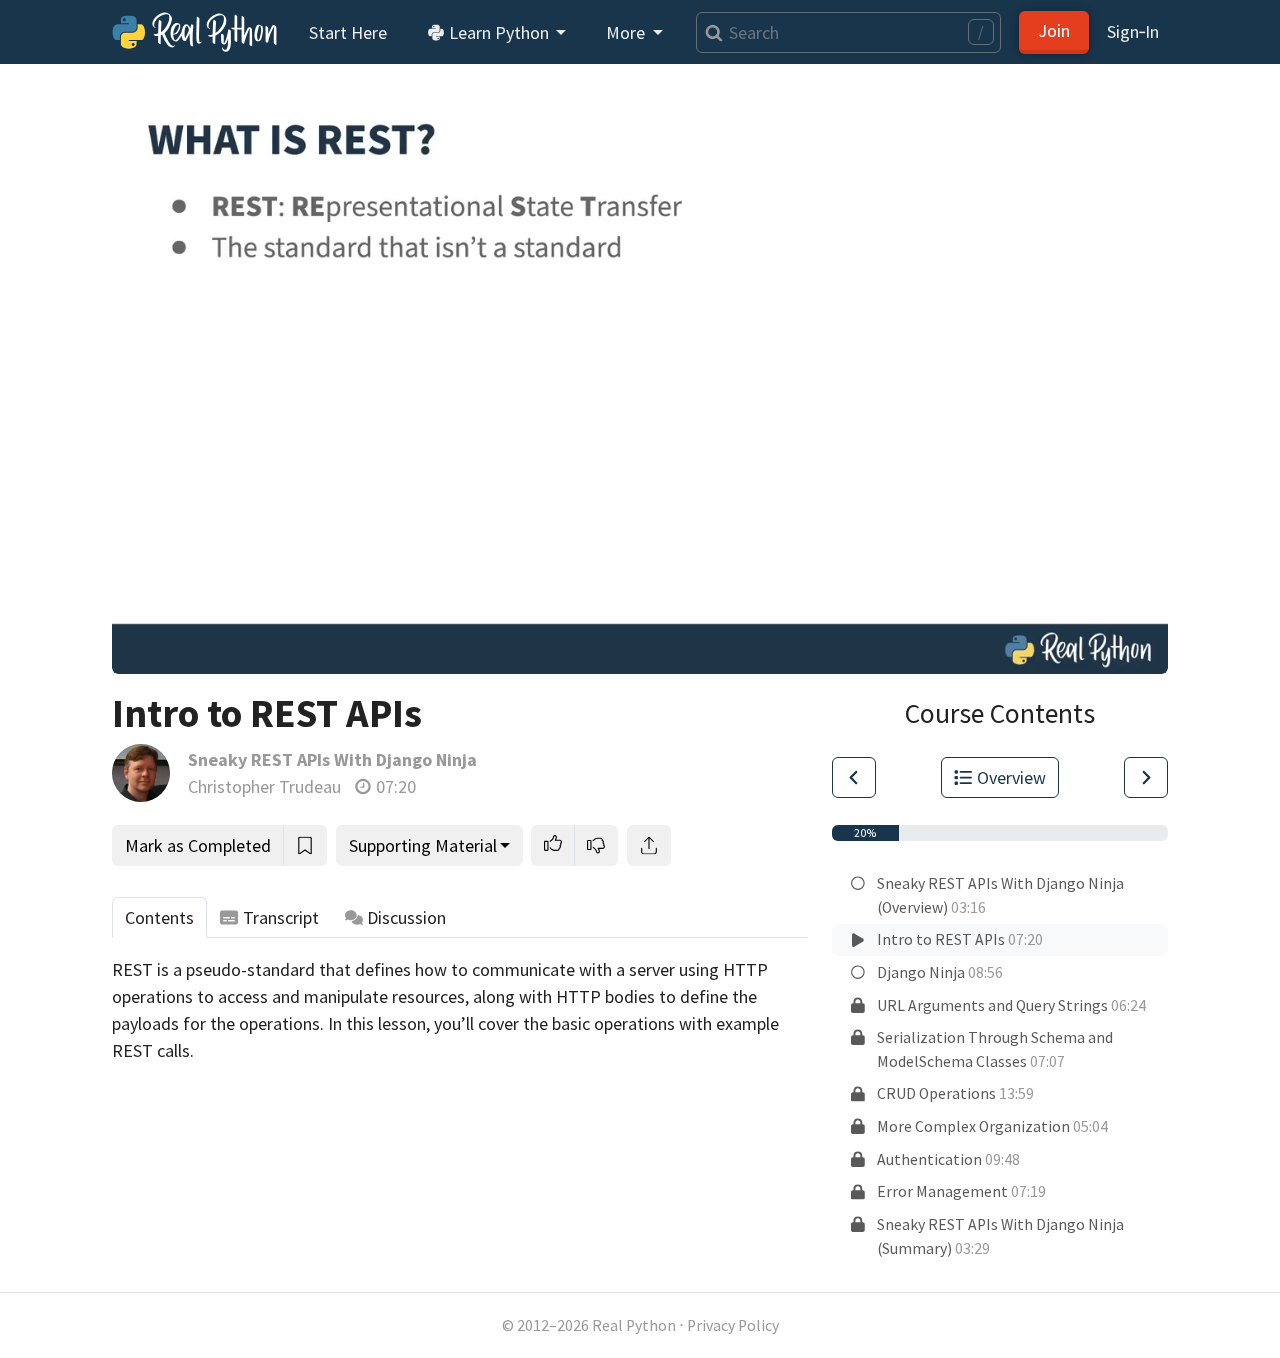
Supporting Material (423, 845)
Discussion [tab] (406, 917)
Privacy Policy (733, 1325)
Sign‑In (1133, 31)
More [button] (627, 32)
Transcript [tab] (281, 917)
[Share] (649, 845)
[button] (553, 845)
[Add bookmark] (305, 845)
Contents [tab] (159, 917)
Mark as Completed (198, 845)
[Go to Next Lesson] (1146, 777)
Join (1054, 30)
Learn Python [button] (499, 32)
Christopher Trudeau (264, 786)
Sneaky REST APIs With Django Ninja (332, 759)
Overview (1011, 777)
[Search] (709, 32)
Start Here (348, 32)
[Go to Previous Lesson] (854, 777)
